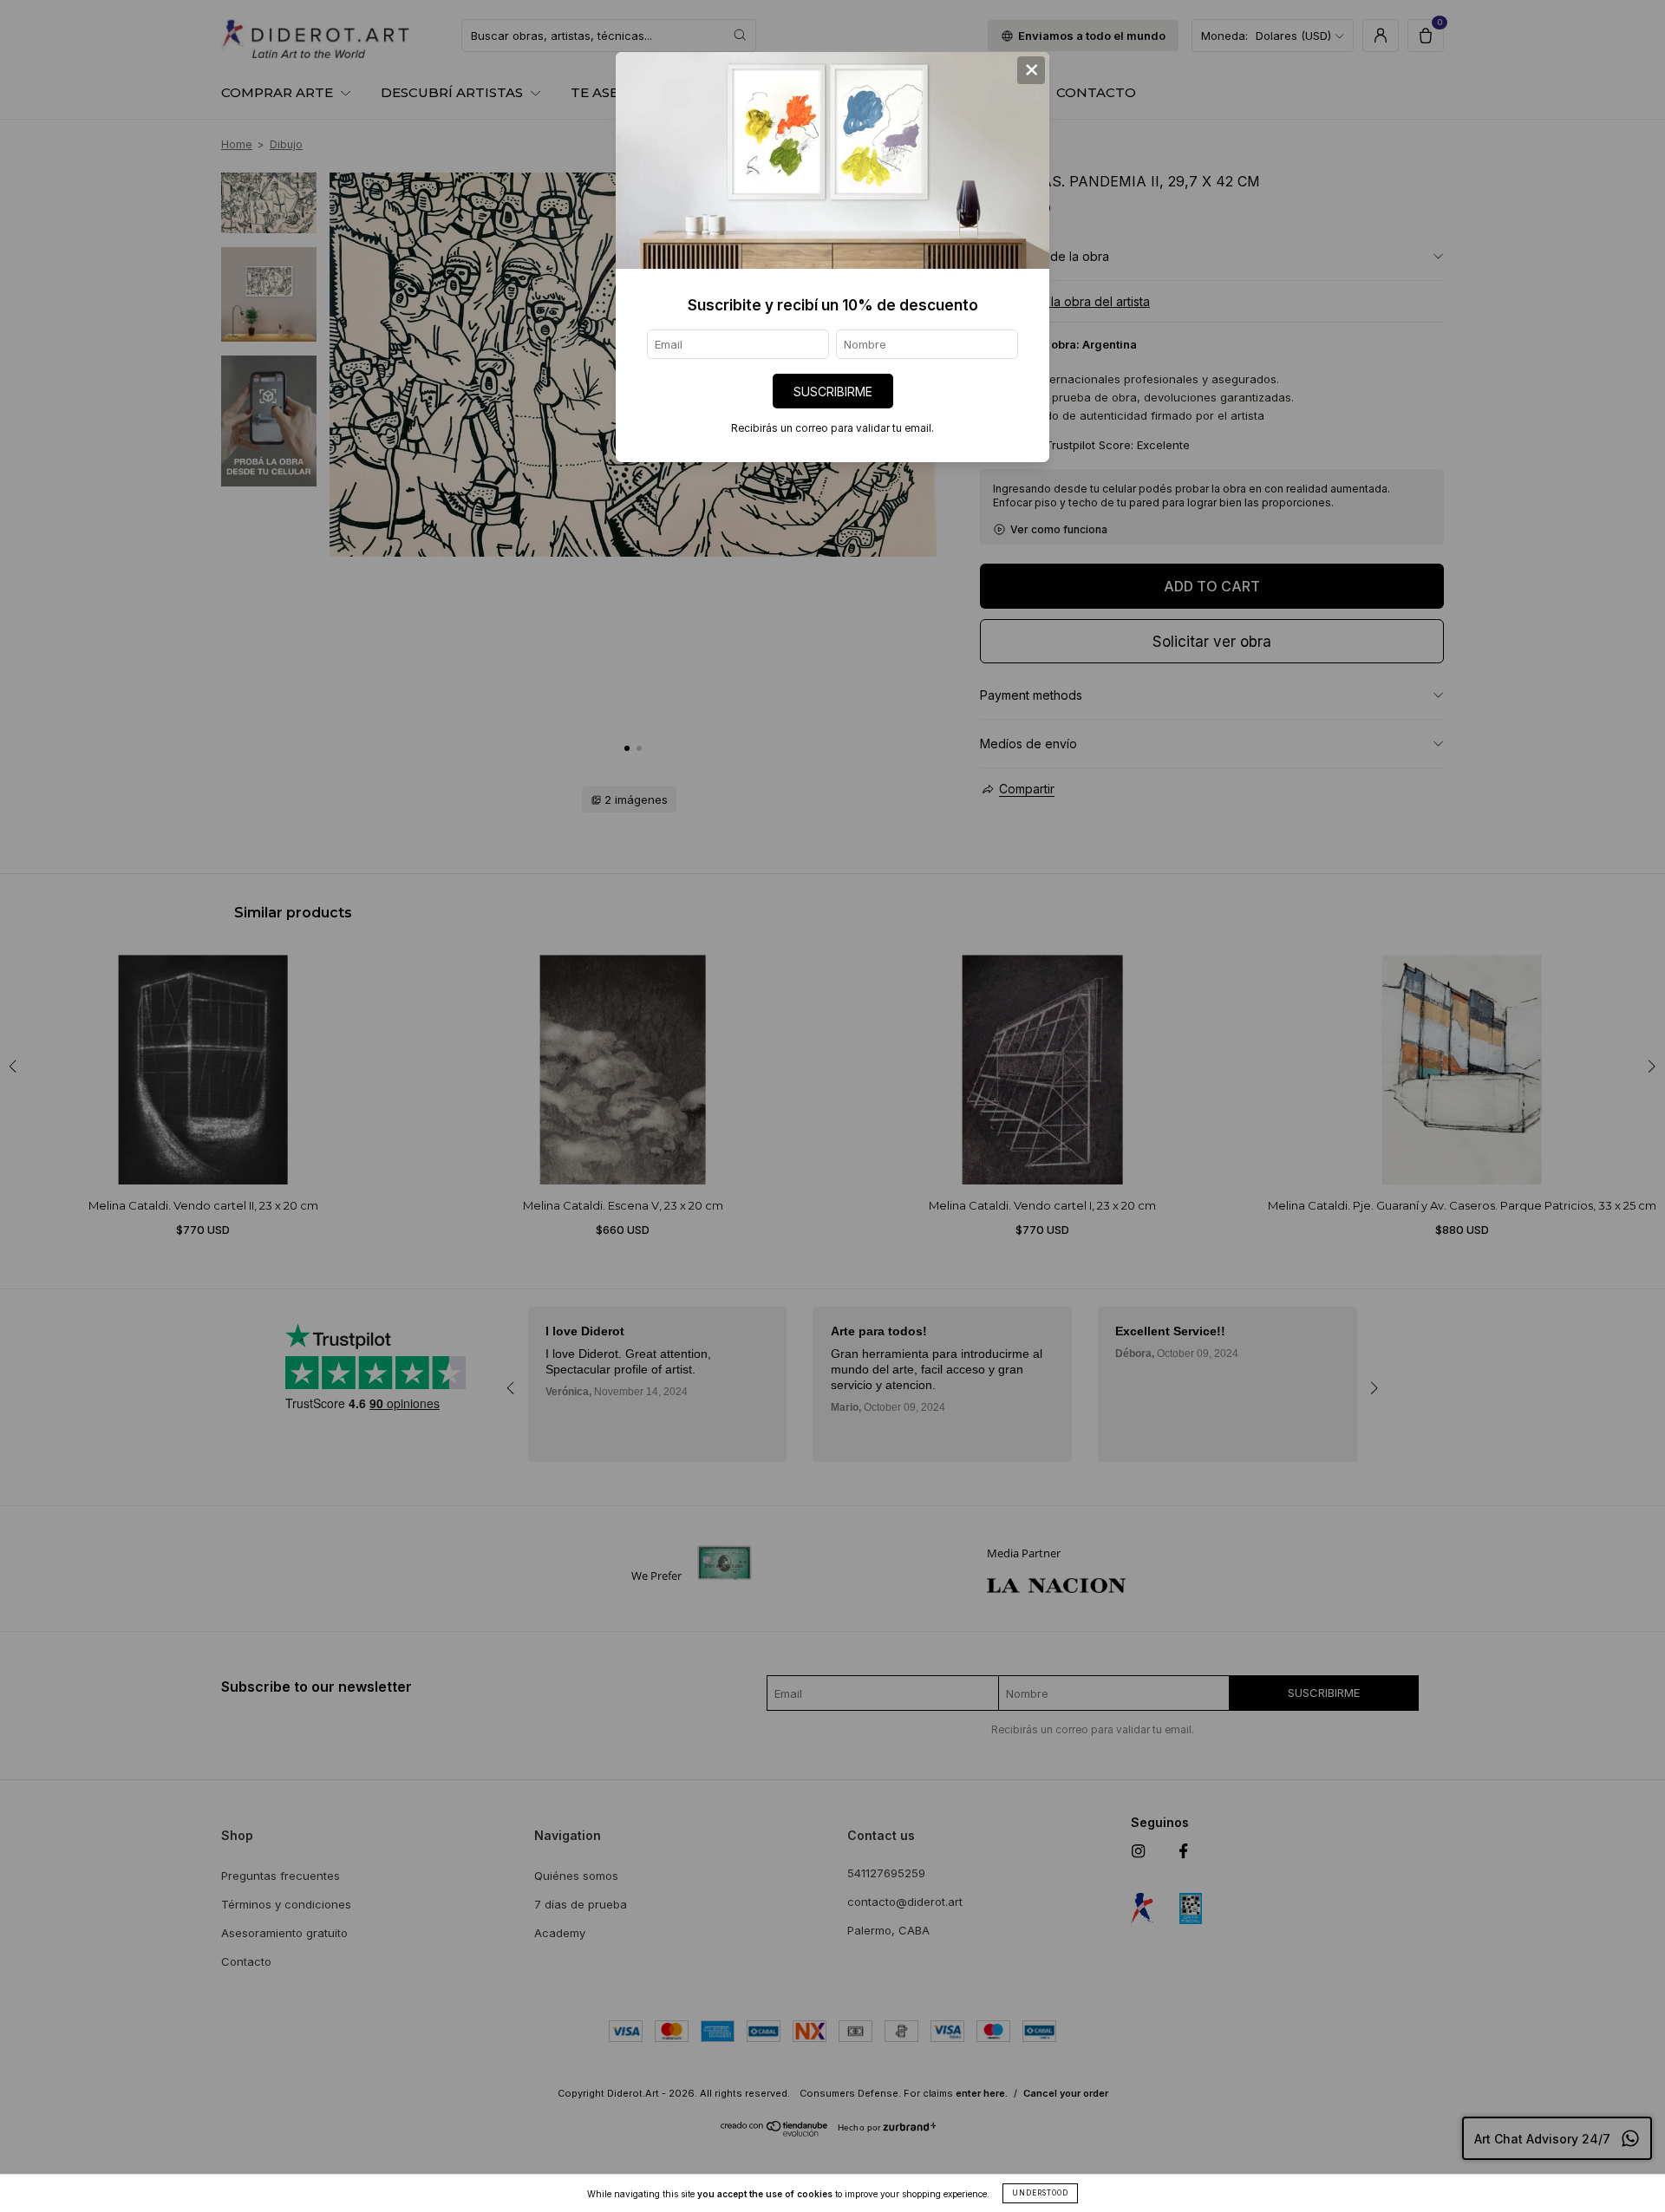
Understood (1040, 2193)
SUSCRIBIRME (833, 392)
